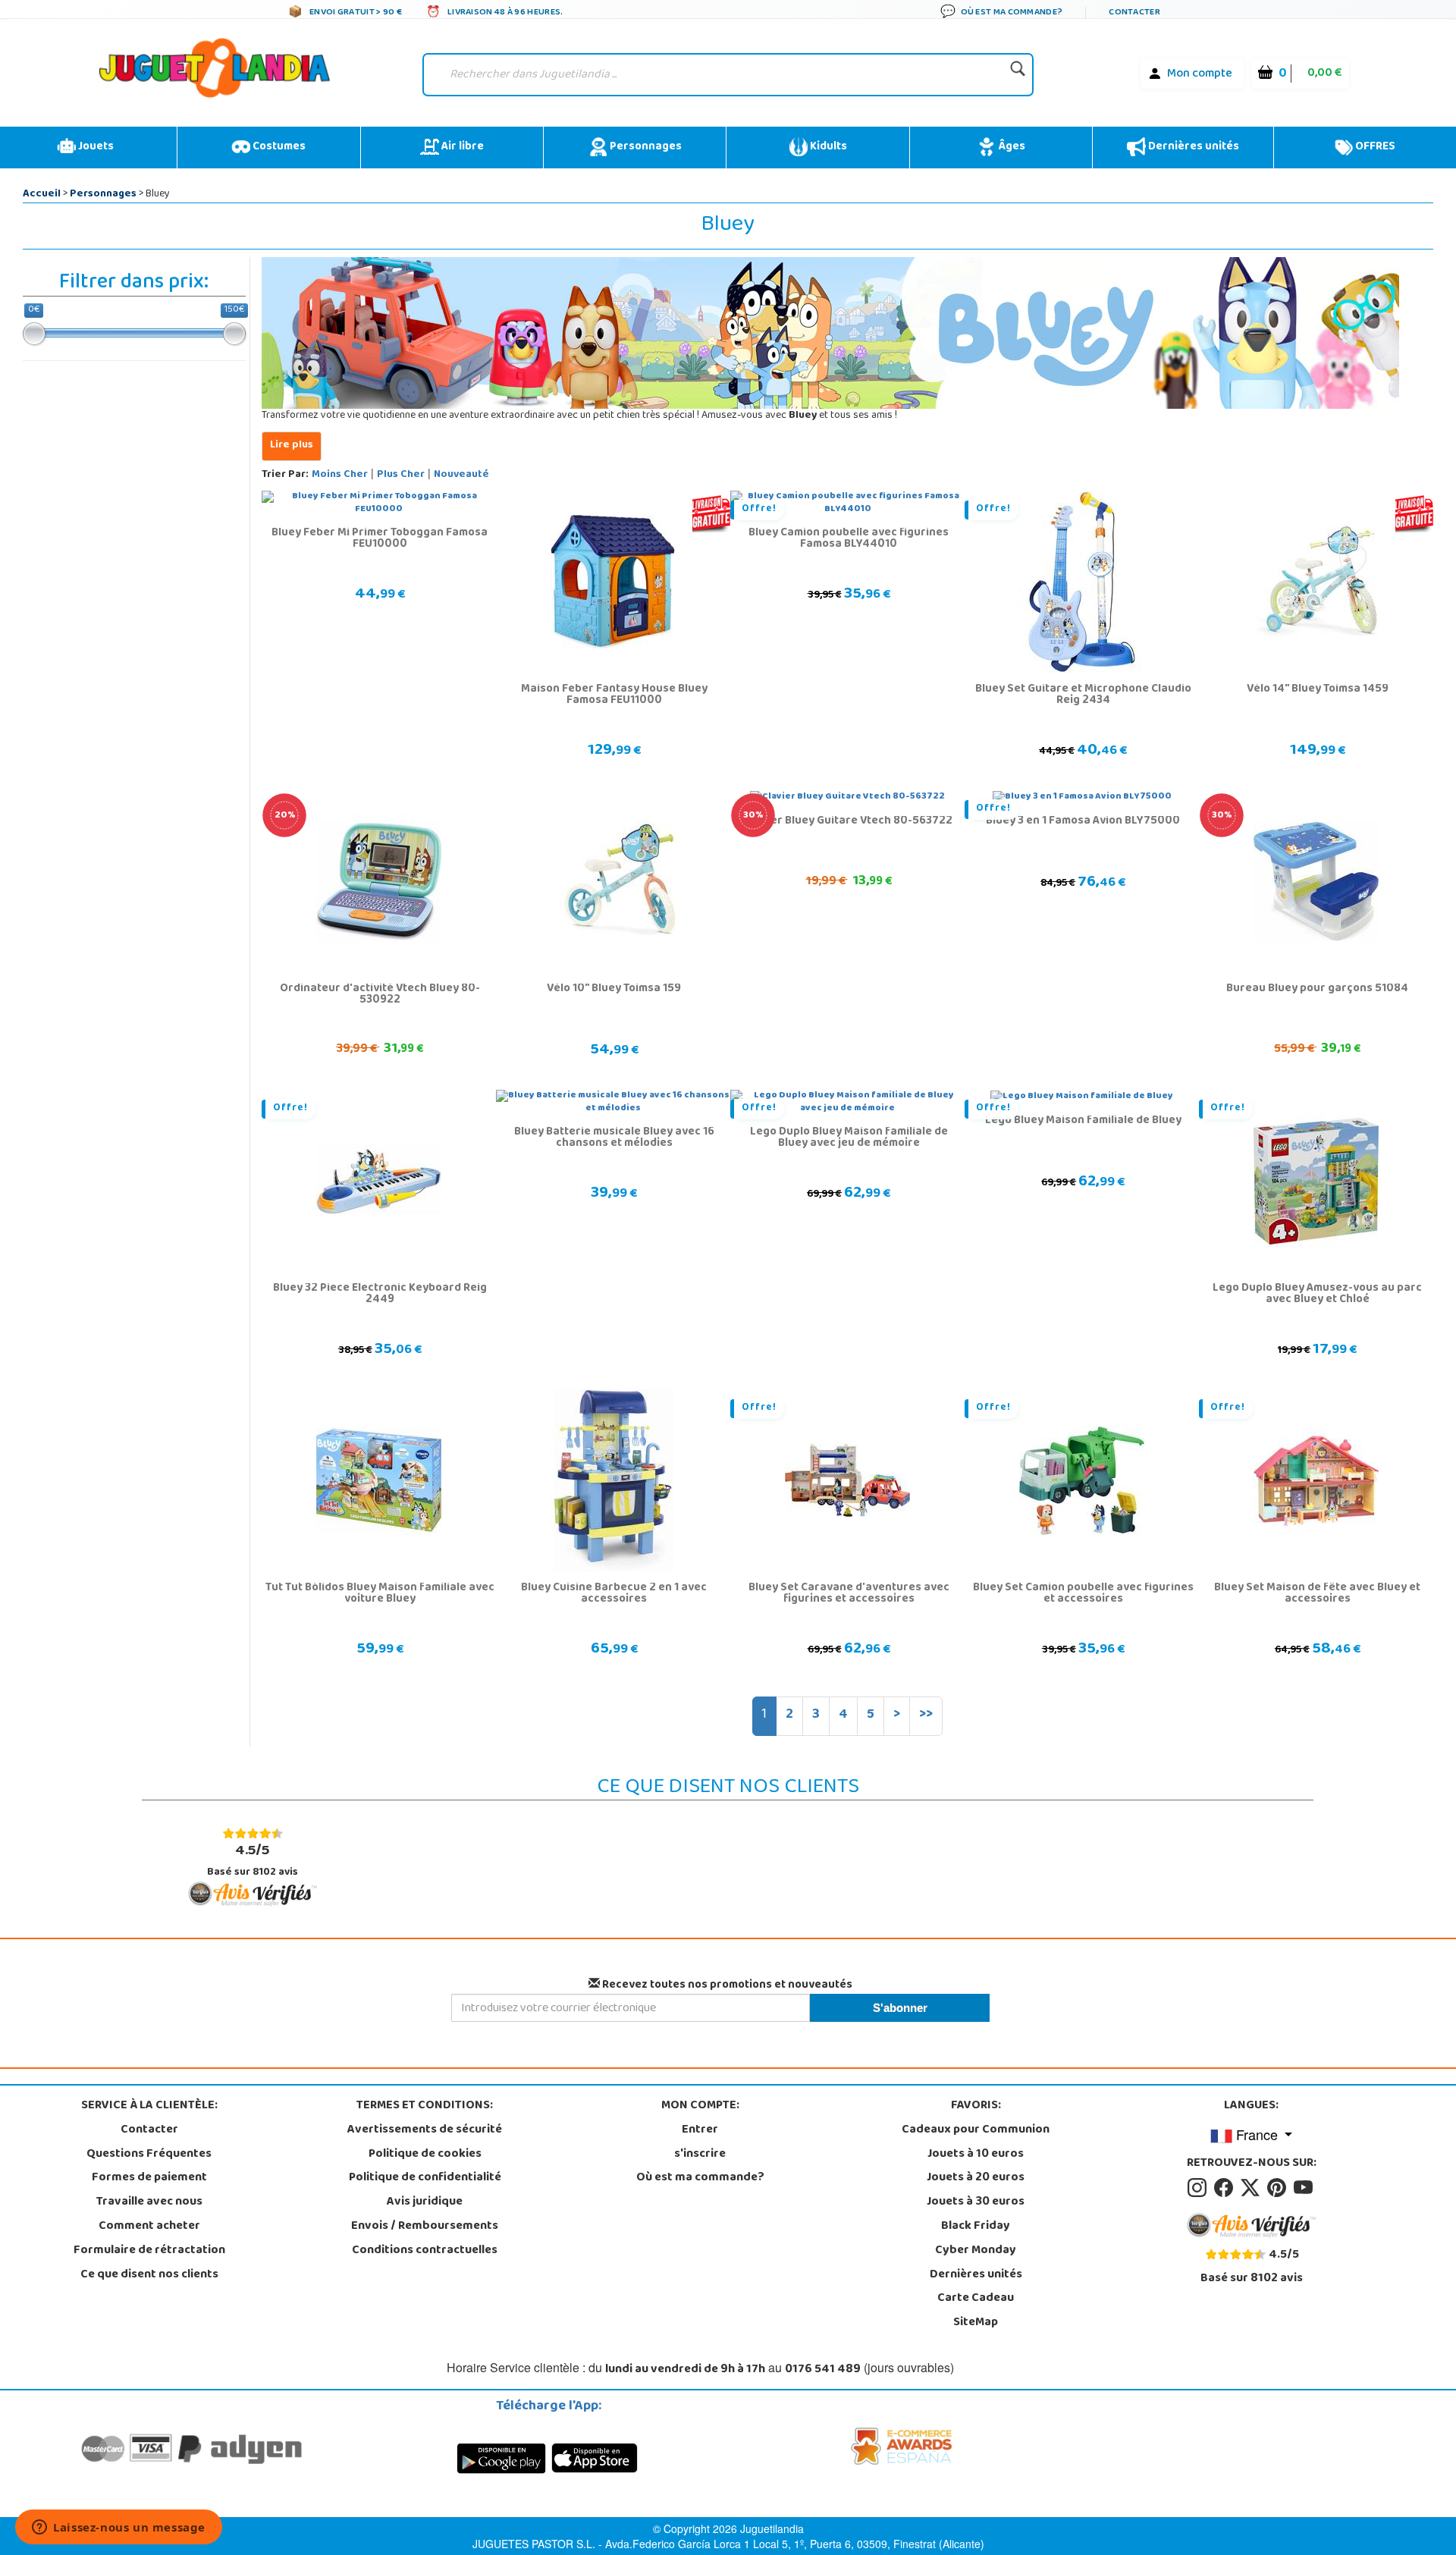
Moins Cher (340, 475)
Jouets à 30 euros (976, 2202)
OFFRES (1374, 147)
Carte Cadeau (976, 2299)
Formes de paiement (149, 2178)
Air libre (461, 147)
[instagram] (1199, 2188)
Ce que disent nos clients (149, 2275)
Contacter (149, 2130)
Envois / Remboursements (425, 2227)
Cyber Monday (976, 2251)
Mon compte (1200, 74)
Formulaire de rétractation (149, 2251)
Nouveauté (461, 475)
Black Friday (976, 2227)
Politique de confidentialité (425, 2178)
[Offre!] (1082, 582)
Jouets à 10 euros (976, 2155)
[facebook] (1226, 2188)
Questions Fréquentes (149, 2155)
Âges (1010, 147)
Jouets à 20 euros (976, 2178)
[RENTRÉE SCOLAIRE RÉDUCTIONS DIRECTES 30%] (1316, 882)
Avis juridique (425, 2202)
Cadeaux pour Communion (976, 2130)
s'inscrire (700, 2155)
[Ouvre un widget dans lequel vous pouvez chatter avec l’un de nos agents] (119, 2528)
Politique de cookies (425, 2155)
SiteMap (976, 2323)
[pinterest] (1279, 2188)
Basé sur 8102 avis (253, 1860)
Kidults (827, 147)
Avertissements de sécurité (425, 2130)
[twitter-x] (1252, 2188)
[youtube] (1304, 2188)
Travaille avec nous (149, 2202)
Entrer (700, 2130)
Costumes (278, 147)
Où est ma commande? (700, 2178)
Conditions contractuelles (425, 2251)
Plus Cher (401, 475)
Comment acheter (149, 2227)
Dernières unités (1192, 147)
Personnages (645, 147)
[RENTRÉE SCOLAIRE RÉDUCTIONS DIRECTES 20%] (379, 882)
